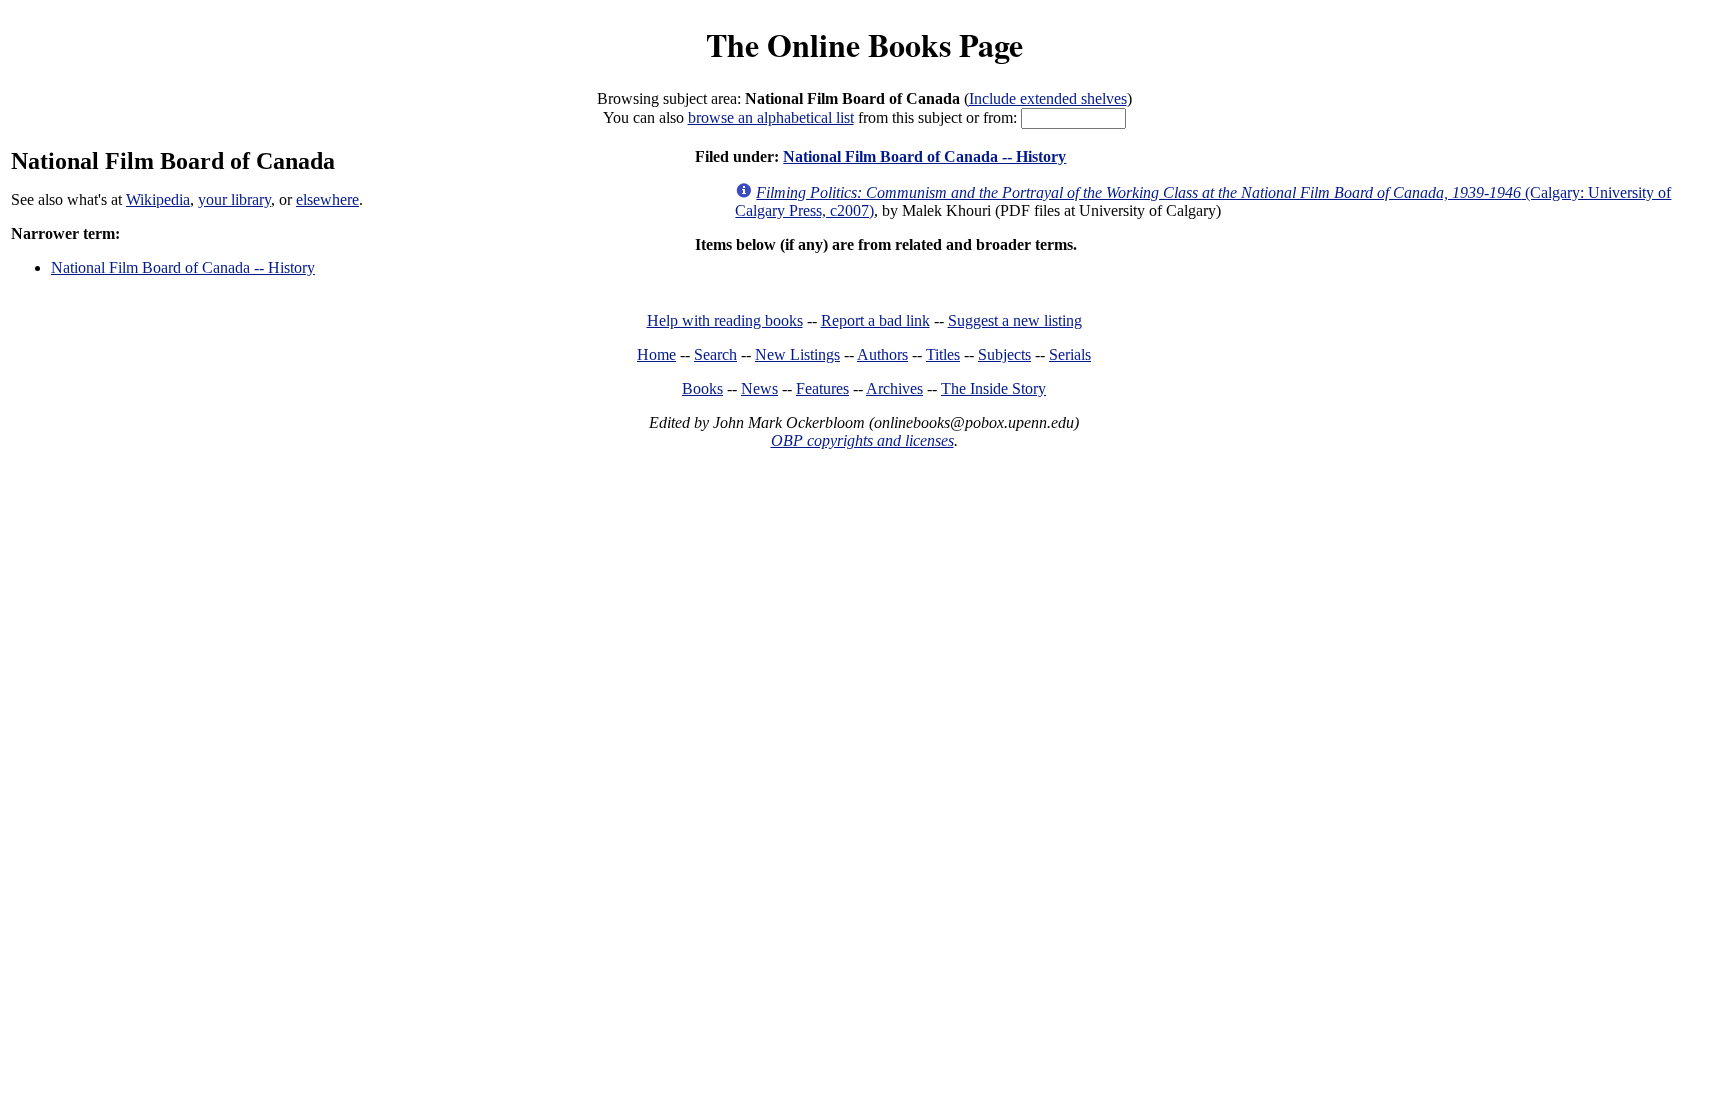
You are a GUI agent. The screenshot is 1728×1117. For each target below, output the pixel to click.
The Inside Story (993, 388)
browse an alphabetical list (771, 117)
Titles (943, 354)
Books (702, 388)
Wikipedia (158, 199)
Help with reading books (725, 320)
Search (715, 354)
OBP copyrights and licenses (862, 440)
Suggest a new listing (1015, 320)
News (759, 388)
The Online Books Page (864, 44)
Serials (1070, 354)
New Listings (797, 354)
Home (656, 354)
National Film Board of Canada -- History (183, 267)
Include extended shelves (1048, 98)
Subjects (1004, 354)
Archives (894, 388)
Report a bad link (875, 320)
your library (234, 199)
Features (822, 388)
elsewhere (327, 199)
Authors (882, 354)
